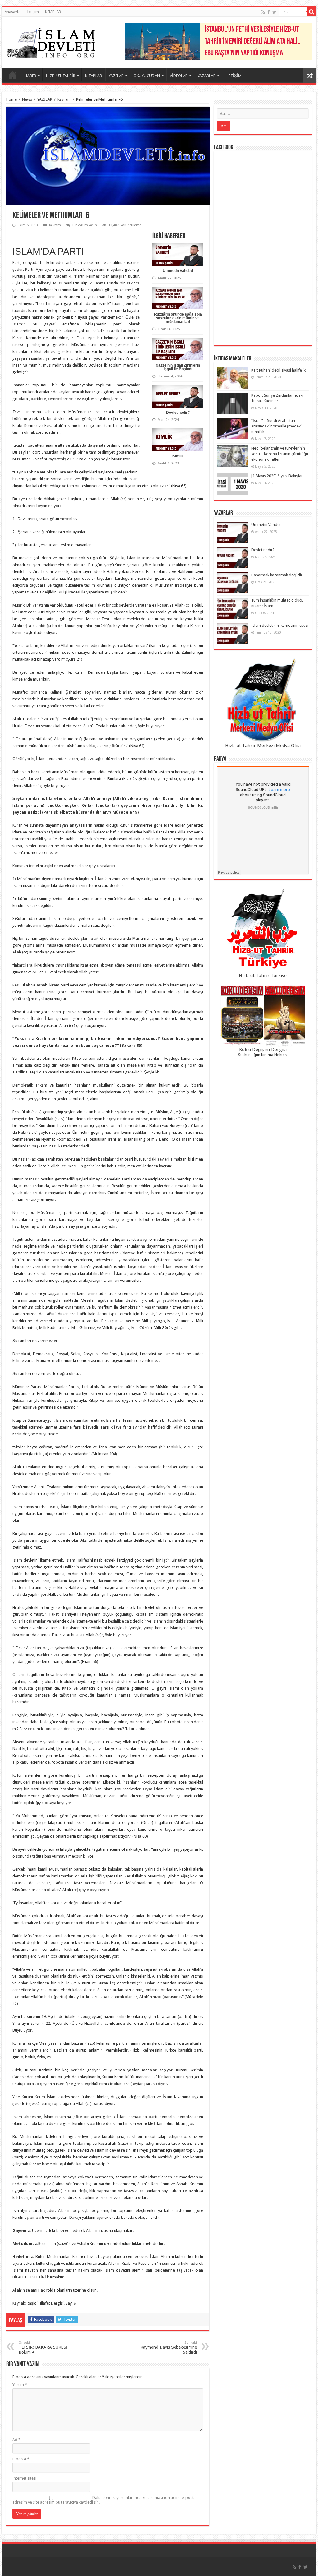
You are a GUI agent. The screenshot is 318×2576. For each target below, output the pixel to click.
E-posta (21, 2459)
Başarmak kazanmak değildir (277, 575)
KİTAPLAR (53, 12)
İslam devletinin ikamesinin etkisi (280, 625)
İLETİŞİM (234, 76)
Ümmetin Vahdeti (178, 271)
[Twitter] (274, 12)
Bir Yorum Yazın (85, 225)
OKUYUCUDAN (147, 76)
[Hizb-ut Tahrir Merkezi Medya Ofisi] (263, 700)
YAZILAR (116, 76)
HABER (30, 76)
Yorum (20, 2385)
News (27, 99)
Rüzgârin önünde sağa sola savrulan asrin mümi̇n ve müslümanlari (178, 318)
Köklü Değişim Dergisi (263, 1050)
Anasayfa (13, 12)
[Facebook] (269, 12)
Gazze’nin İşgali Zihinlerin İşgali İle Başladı (178, 367)
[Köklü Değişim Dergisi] (263, 1016)
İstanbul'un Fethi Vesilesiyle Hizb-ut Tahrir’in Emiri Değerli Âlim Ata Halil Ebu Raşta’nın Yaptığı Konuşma (252, 42)
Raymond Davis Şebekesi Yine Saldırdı (169, 2348)
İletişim (33, 12)
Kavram (64, 99)
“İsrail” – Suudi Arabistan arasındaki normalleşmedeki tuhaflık (276, 426)
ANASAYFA (13, 75)
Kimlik (178, 456)
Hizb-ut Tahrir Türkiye (263, 976)
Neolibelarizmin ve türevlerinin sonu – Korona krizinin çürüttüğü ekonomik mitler (280, 454)
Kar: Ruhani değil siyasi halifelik (278, 370)
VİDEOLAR (179, 76)
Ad (16, 2440)
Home (11, 99)
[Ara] (312, 12)
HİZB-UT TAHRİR (61, 76)
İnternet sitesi (24, 2478)
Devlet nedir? (178, 413)
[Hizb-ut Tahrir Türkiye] (263, 930)
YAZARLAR (207, 76)
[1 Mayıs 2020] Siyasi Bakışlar (277, 476)
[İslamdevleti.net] (51, 41)
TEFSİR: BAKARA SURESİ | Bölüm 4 (45, 2348)
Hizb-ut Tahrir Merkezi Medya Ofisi (263, 746)
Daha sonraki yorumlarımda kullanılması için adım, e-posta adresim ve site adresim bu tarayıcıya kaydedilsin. (104, 2500)
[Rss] (263, 12)
